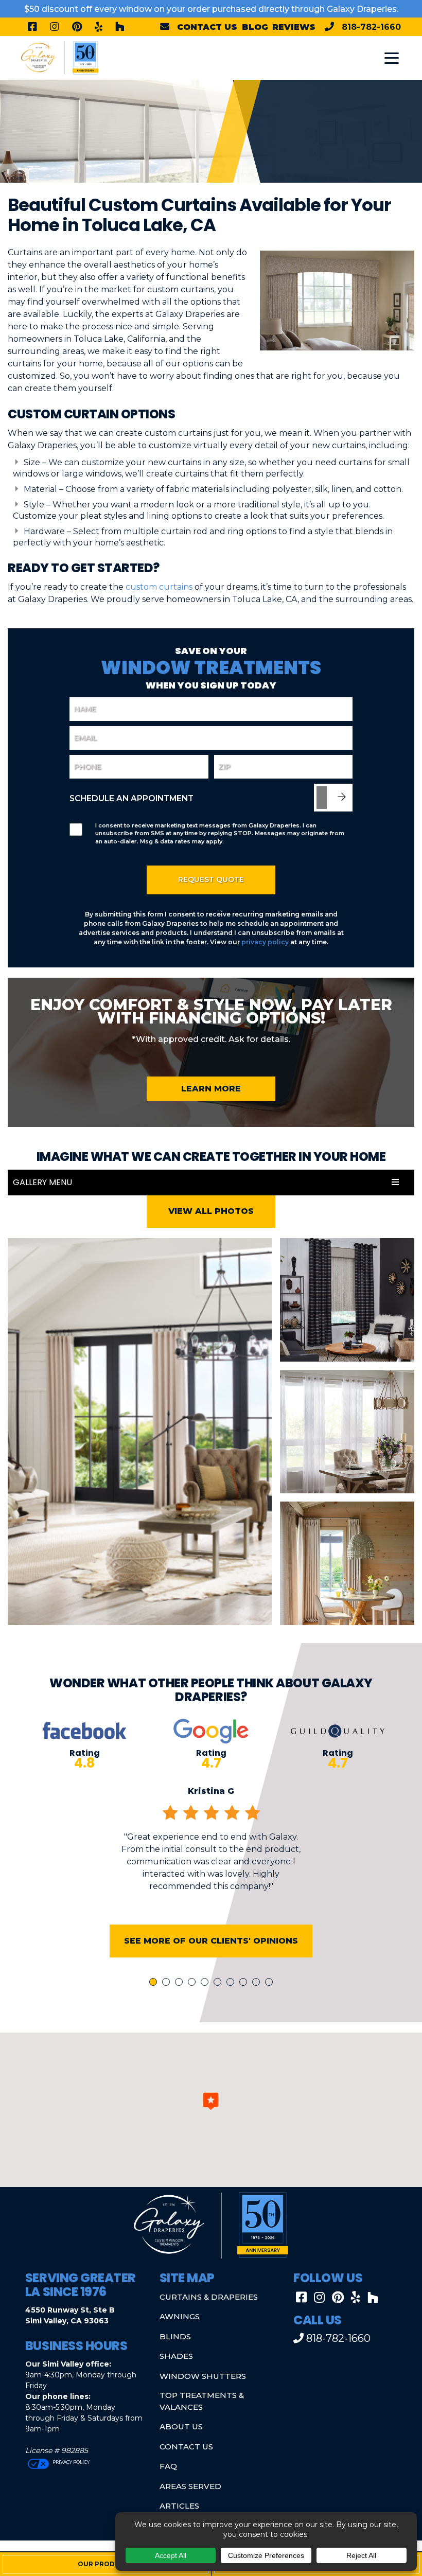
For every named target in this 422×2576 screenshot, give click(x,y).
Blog (255, 27)
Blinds (175, 2336)
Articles (179, 2506)
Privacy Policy (71, 2462)
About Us (181, 2427)
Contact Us (186, 2447)
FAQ (168, 2466)
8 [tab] (245, 1983)
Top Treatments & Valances (202, 2401)
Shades (176, 2356)
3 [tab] (181, 1983)
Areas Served (190, 2486)
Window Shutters (203, 2376)
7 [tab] (232, 1983)
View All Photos (211, 1211)
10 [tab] (271, 1983)
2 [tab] (168, 1983)
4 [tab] (194, 1983)
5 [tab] (206, 1983)
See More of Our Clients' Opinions (211, 1941)
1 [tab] (154, 1983)
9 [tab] (258, 1983)
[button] (211, 2101)
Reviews (294, 27)
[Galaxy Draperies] (60, 57)
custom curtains (159, 587)
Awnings (180, 2316)
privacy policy (265, 942)
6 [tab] (219, 1983)
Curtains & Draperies (209, 2297)
